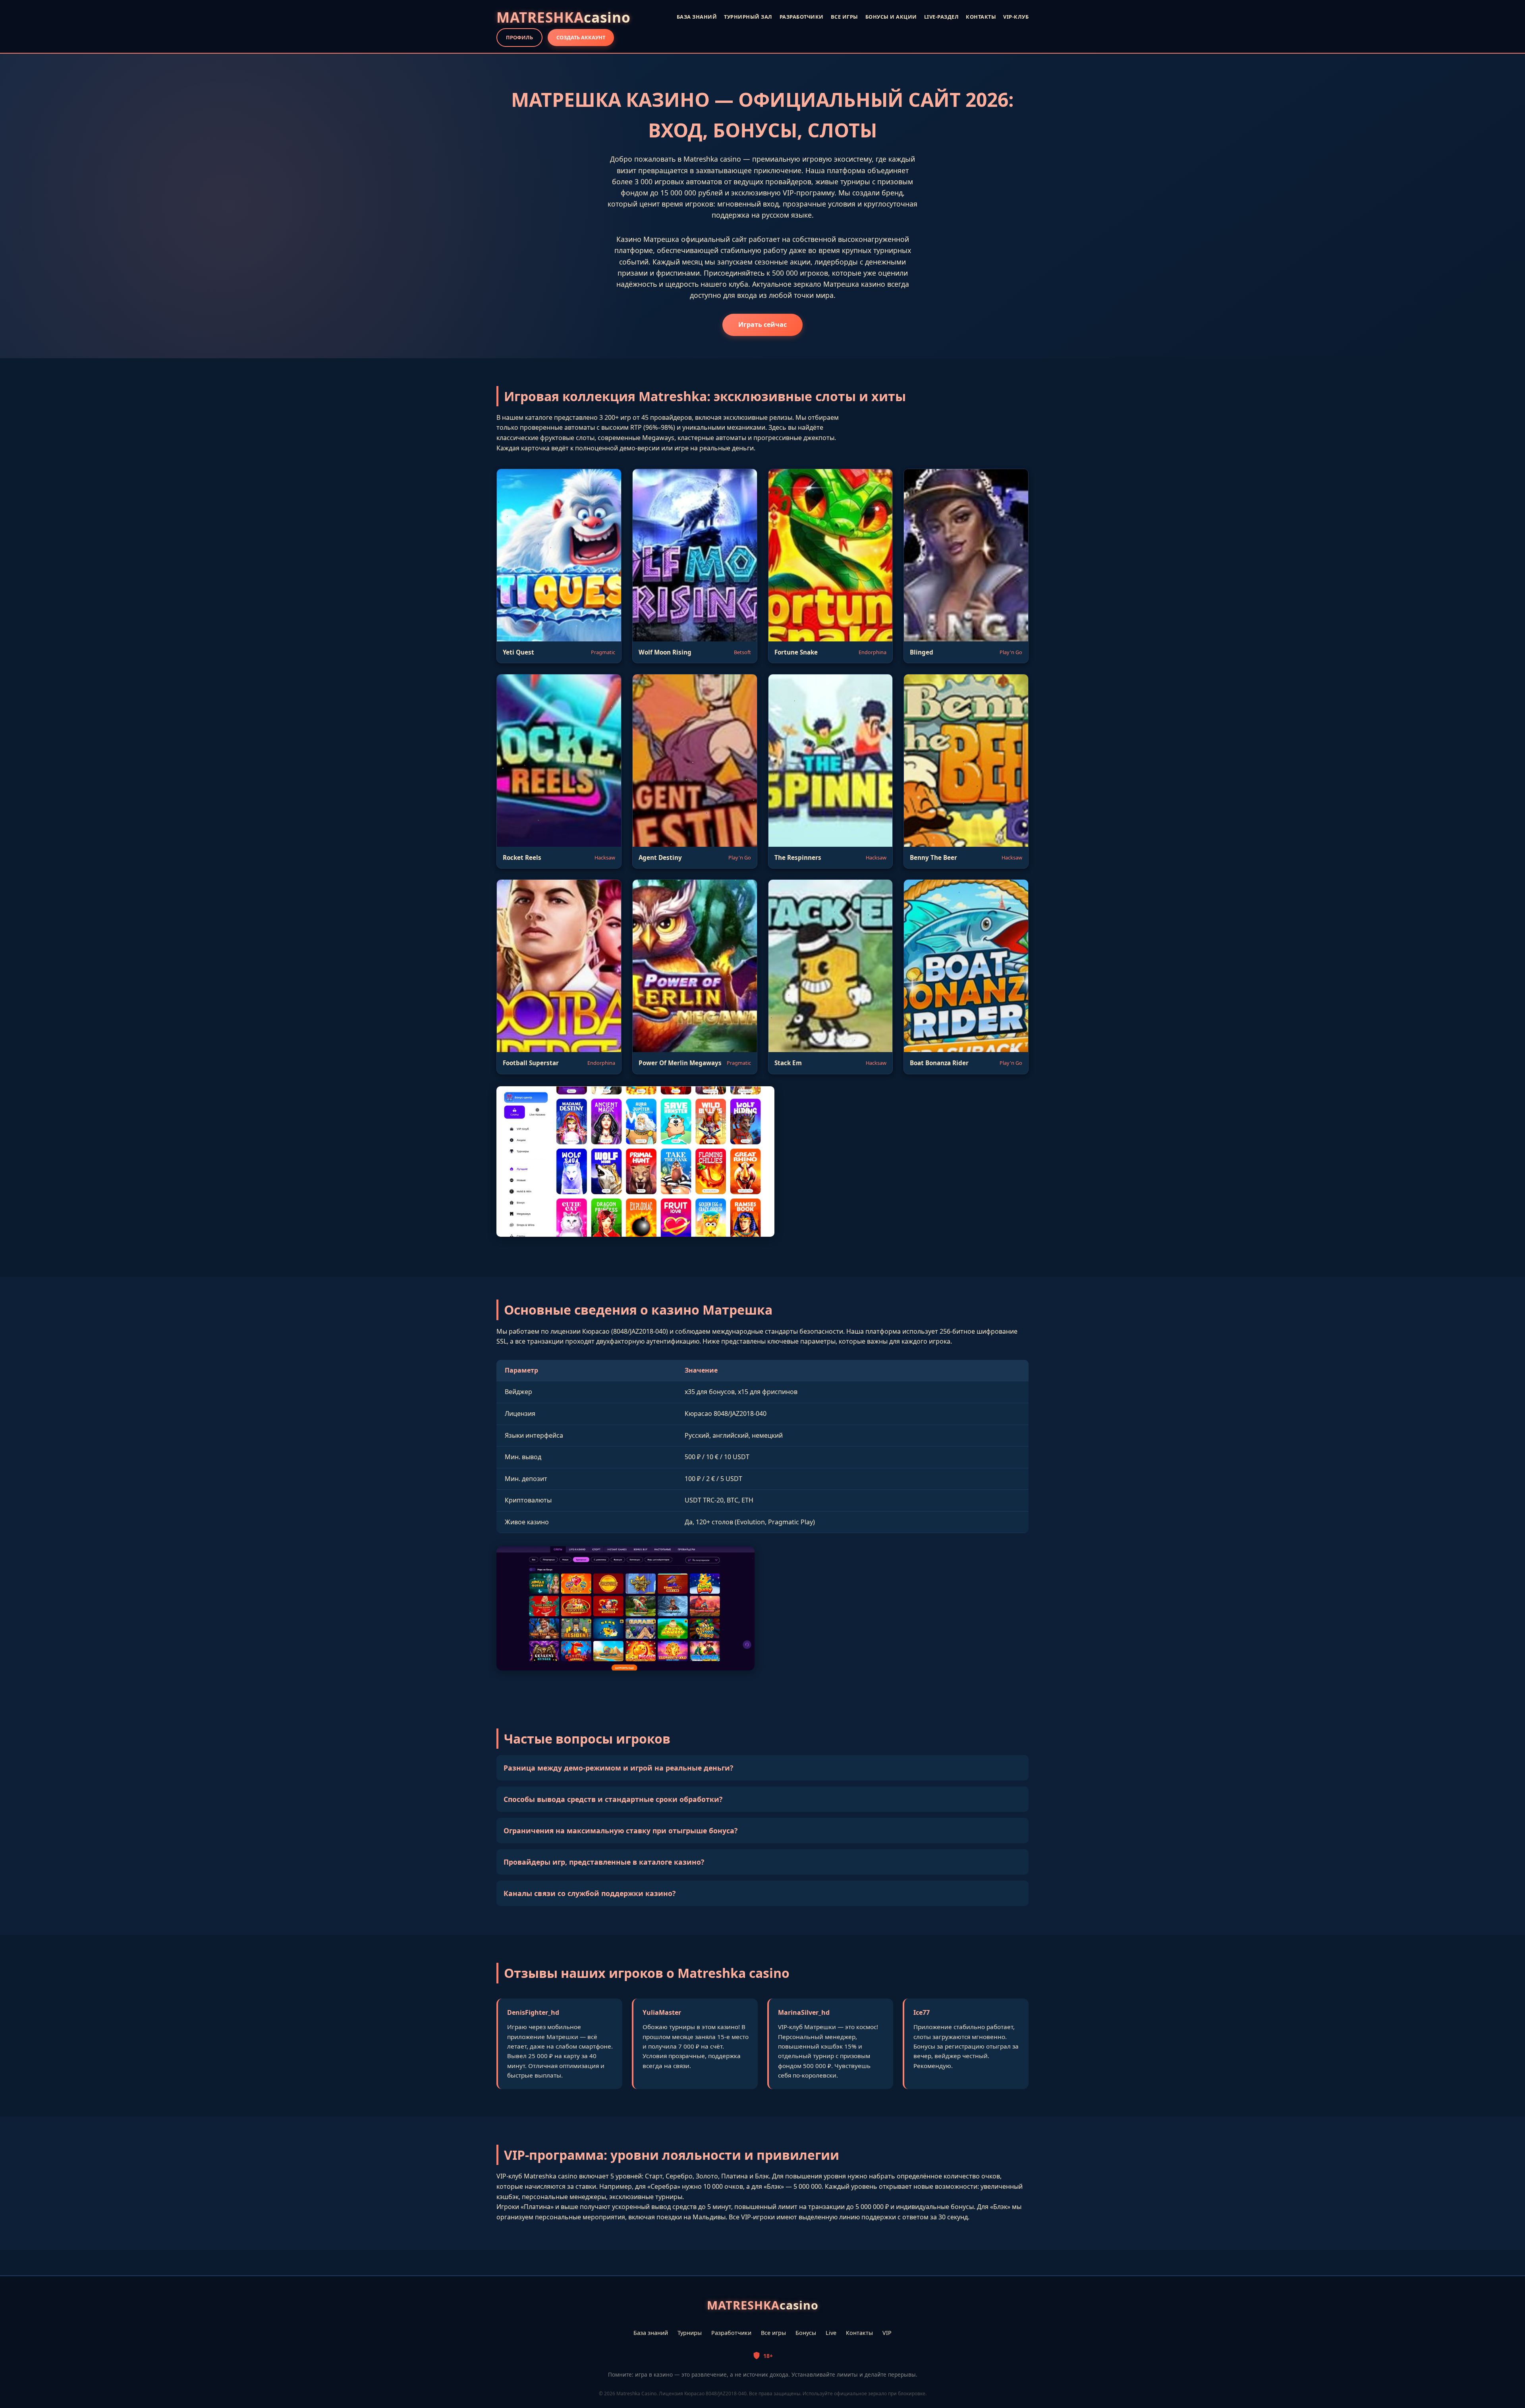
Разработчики (731, 2333)
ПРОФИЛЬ (519, 37)
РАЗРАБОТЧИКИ (802, 17)
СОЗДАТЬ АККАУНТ (581, 37)
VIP (887, 2333)
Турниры (690, 2333)
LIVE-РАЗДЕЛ (942, 17)
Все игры (773, 2333)
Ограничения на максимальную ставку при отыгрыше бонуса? (621, 1831)
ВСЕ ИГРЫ (845, 17)
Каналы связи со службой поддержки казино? (590, 1893)
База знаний (651, 2333)
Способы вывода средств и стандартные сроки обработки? (613, 1799)
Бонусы (806, 2333)
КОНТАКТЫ (981, 17)
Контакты (859, 2333)
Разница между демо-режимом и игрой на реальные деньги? (618, 1768)
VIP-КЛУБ (1016, 17)
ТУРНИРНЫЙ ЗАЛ (748, 17)
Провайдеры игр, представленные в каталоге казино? (604, 1862)
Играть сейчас (762, 324)
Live (831, 2333)
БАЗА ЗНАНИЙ (697, 17)
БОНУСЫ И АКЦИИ (891, 17)
